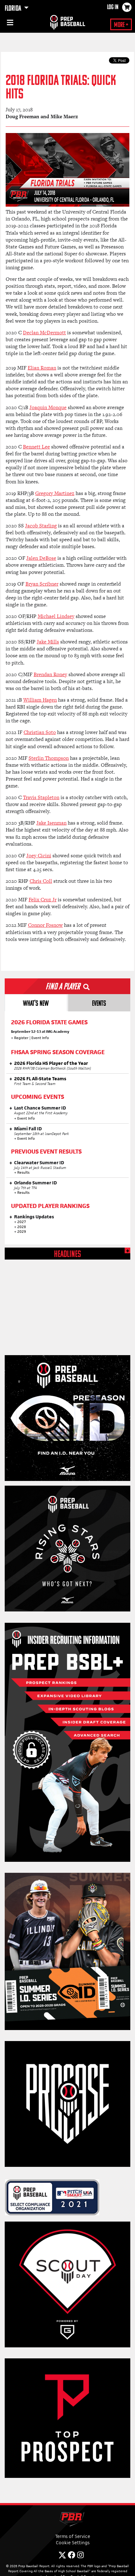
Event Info (40, 1038)
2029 (22, 1232)
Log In (113, 8)
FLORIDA (13, 9)
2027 (22, 1222)
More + (121, 25)
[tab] (36, 1003)
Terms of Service (73, 2536)
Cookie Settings (73, 2543)
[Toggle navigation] (9, 24)
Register (21, 1038)
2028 (22, 1227)
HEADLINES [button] (67, 1255)
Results (23, 1172)
